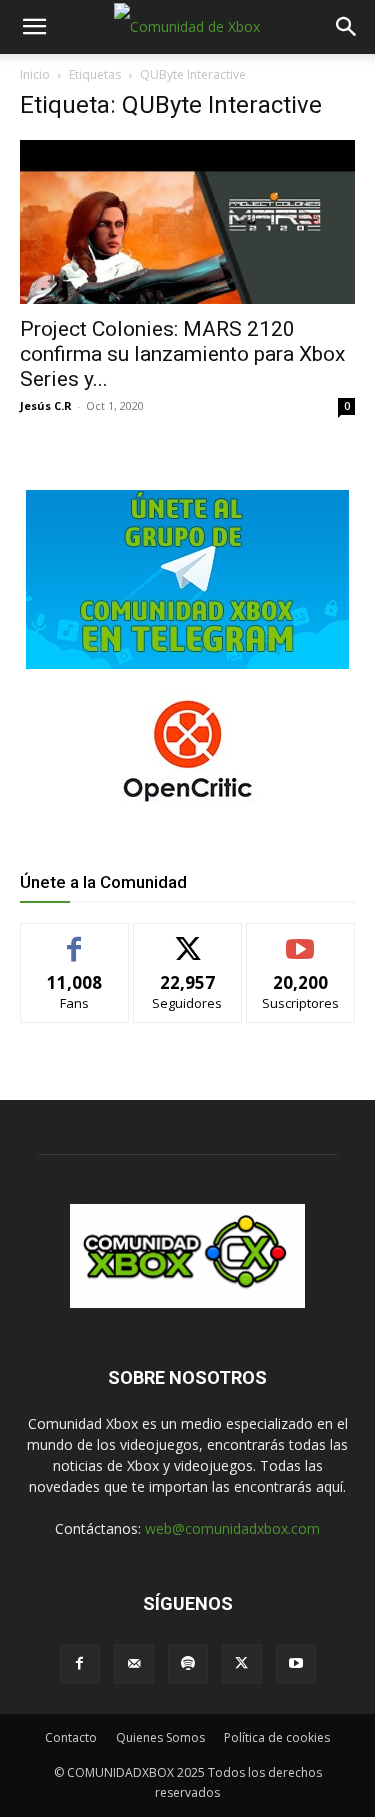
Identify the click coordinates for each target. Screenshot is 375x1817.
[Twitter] (242, 1664)
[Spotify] (188, 1664)
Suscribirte (300, 938)
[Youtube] (296, 1664)
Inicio (35, 74)
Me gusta (74, 938)
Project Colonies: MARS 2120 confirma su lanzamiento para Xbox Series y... (182, 354)
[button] (34, 27)
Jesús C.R (46, 405)
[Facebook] (80, 1664)
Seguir (187, 938)
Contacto (71, 1737)
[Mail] (134, 1664)
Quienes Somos (160, 1737)
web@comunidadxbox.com (232, 1528)
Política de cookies (277, 1737)
